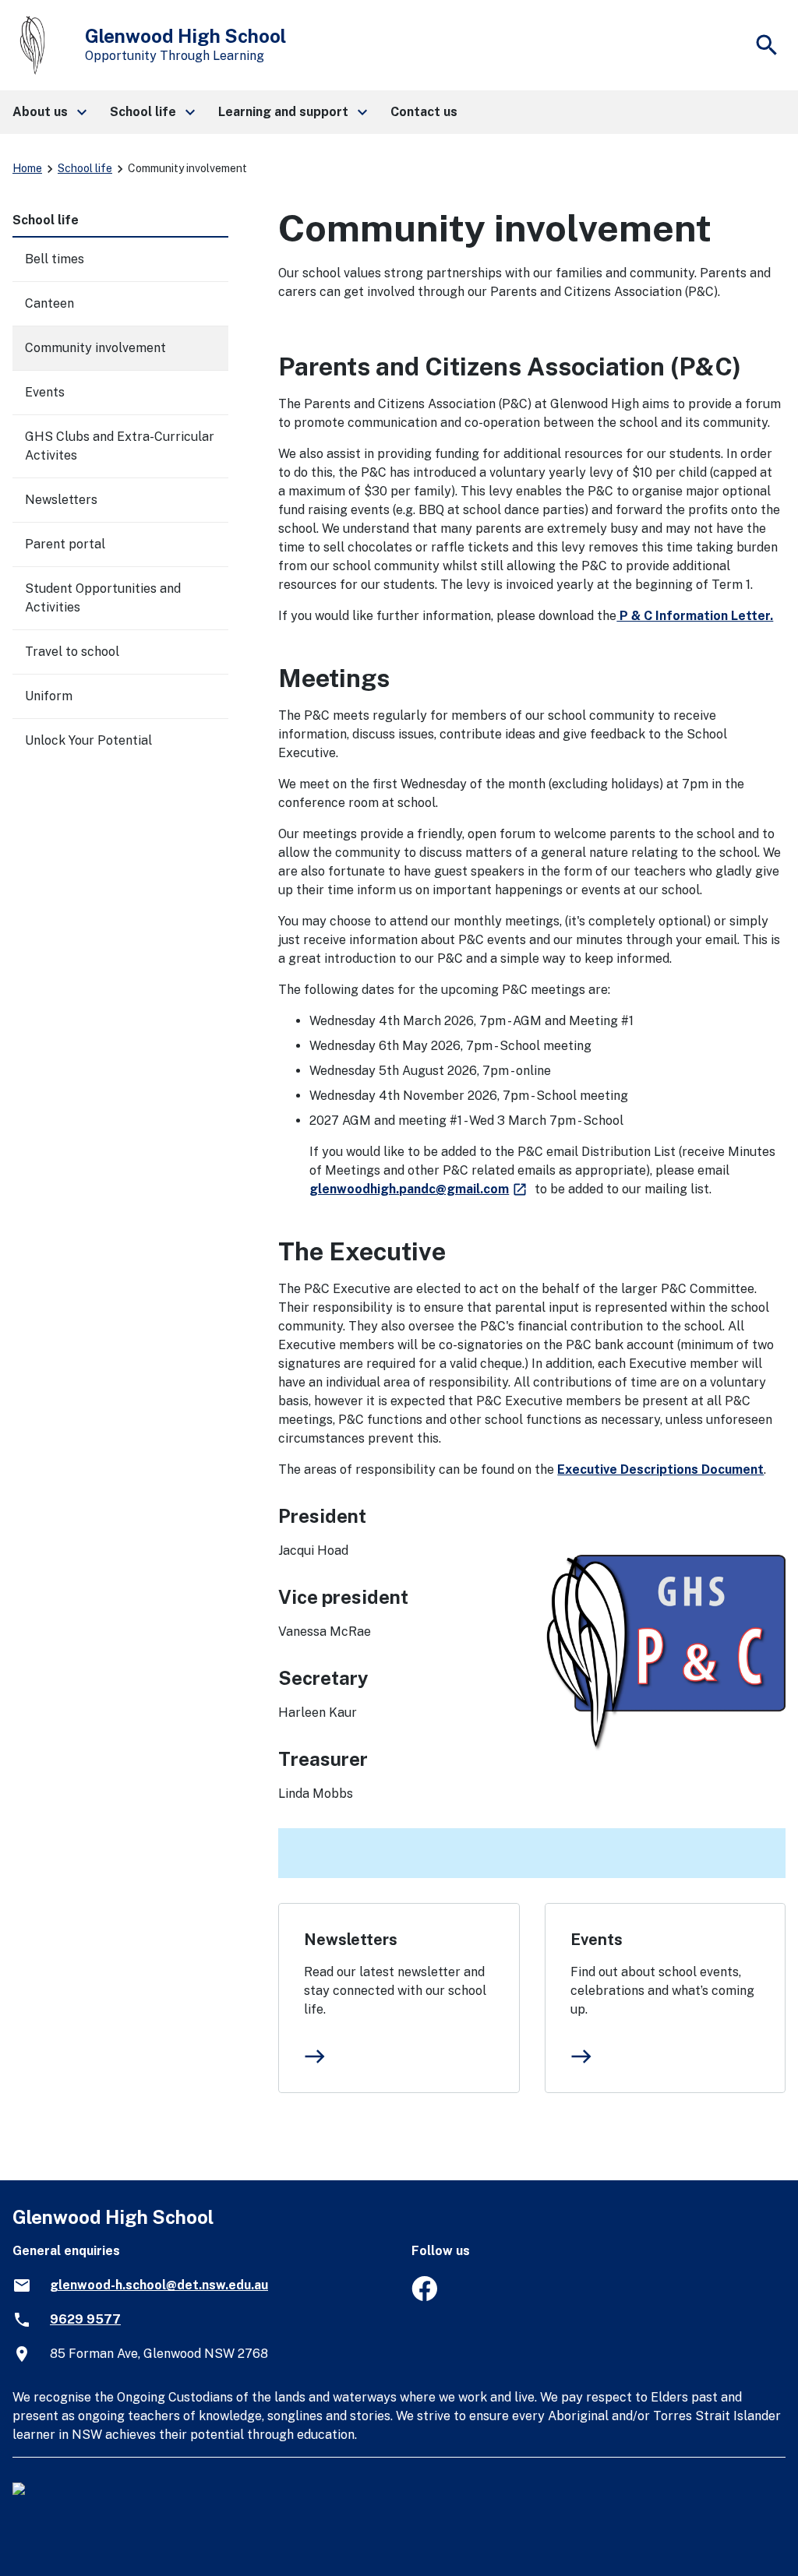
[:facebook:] (424, 2297)
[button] (49, 112)
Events (597, 1940)
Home (27, 168)
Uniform (49, 696)
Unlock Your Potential (88, 740)
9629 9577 (85, 2319)
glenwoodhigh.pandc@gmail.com (419, 1189)
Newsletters (351, 1940)
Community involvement (95, 348)
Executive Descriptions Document (660, 1469)
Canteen (49, 303)
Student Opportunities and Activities (103, 598)
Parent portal (65, 544)
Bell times (55, 259)
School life (85, 168)
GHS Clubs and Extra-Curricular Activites (120, 446)
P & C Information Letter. (695, 616)
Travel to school (72, 652)
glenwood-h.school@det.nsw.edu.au (159, 2285)
